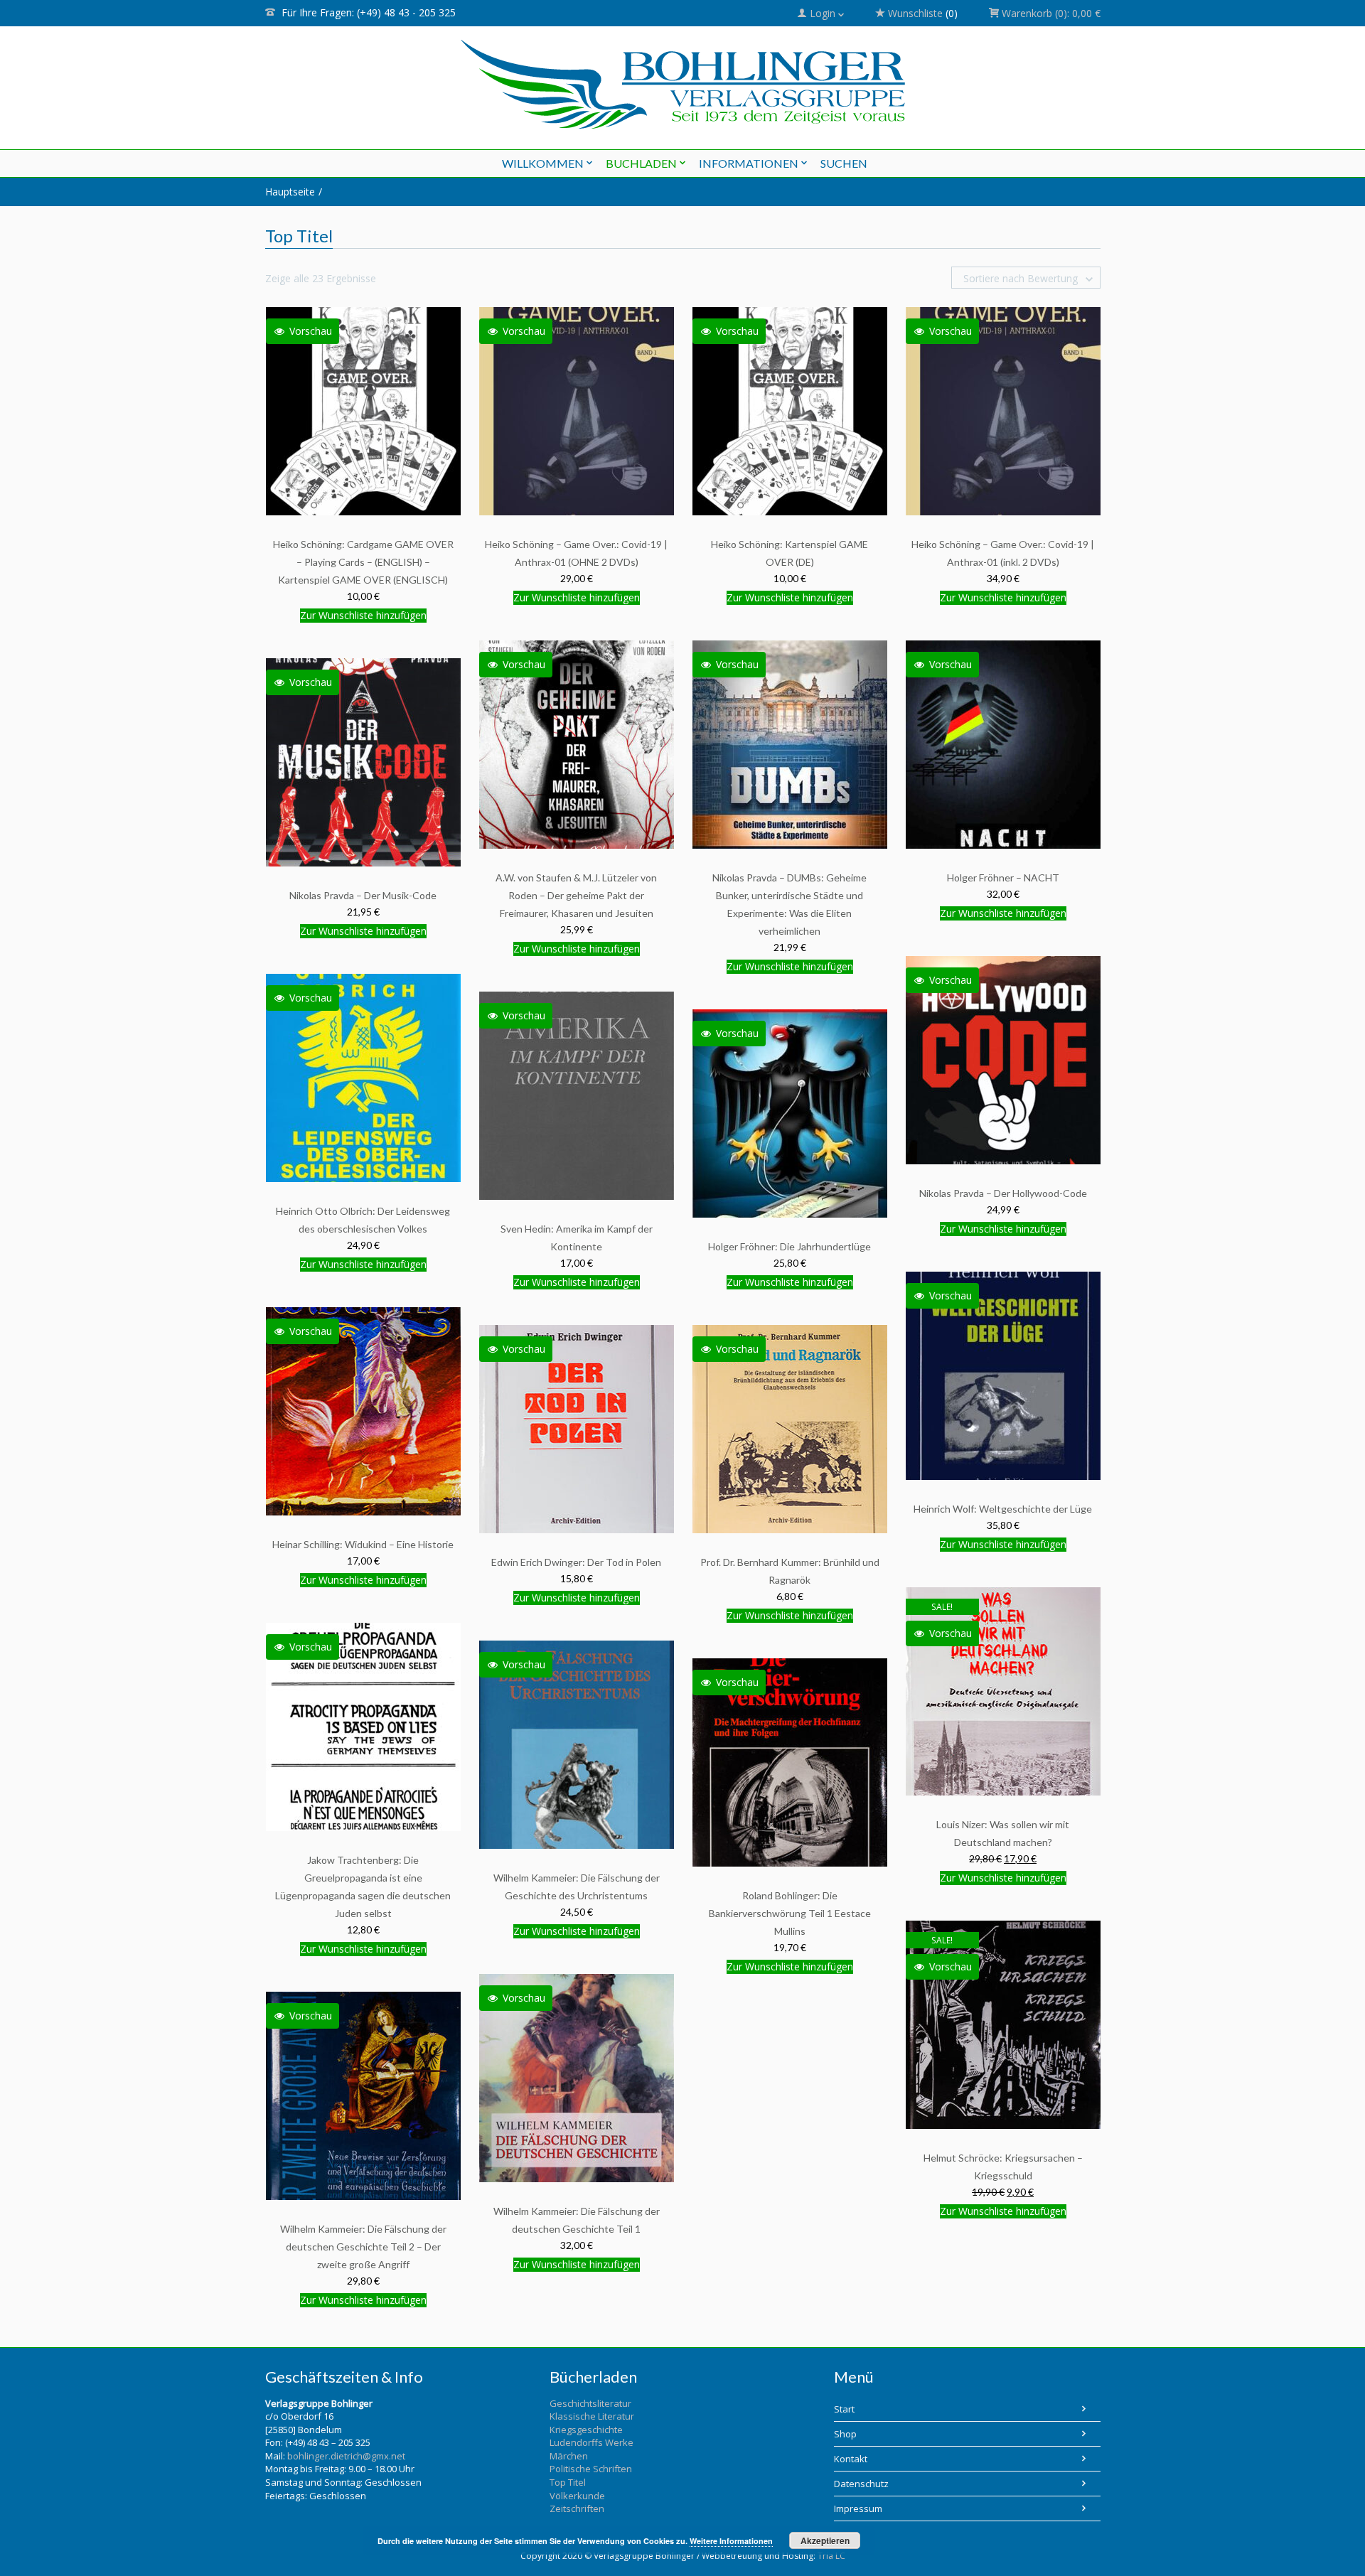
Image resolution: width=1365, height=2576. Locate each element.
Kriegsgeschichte (586, 2430)
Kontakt (851, 2459)
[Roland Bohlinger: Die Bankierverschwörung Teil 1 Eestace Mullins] (790, 1762)
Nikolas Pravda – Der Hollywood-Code (1003, 1193)
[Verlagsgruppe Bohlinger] (683, 84)
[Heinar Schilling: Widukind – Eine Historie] (363, 1411)
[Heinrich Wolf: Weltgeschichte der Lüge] (1003, 1375)
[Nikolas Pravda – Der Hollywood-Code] (1003, 1059)
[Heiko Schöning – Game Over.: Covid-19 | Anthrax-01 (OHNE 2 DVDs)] (577, 410)
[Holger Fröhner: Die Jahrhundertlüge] (790, 1113)
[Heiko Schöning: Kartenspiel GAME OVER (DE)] (790, 410)
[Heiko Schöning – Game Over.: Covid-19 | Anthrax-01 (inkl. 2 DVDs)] (1003, 410)
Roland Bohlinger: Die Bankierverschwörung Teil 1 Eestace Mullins (790, 1913)
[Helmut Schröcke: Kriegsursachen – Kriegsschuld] (1003, 2024)
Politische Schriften (591, 2469)
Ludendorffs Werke (591, 2442)
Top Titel (568, 2482)
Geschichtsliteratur (590, 2403)
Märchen (569, 2456)
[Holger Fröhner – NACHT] (1003, 744)
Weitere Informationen (731, 2541)
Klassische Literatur (592, 2416)
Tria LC (831, 2556)
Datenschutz (861, 2484)
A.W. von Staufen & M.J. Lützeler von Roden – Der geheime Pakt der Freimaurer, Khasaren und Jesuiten (576, 895)
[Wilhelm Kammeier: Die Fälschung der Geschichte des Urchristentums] (577, 1744)
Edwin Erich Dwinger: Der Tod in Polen (576, 1562)
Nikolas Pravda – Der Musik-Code (363, 895)
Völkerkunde (577, 2496)
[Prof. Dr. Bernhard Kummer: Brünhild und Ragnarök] (790, 1428)
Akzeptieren (825, 2540)
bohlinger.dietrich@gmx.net (346, 2456)
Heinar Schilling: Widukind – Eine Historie (363, 1544)
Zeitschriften (577, 2508)
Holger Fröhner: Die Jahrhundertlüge (789, 1246)
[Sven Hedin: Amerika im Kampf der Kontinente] (577, 1095)
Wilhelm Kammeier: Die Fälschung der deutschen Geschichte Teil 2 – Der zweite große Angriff (363, 2247)
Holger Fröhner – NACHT (1003, 878)
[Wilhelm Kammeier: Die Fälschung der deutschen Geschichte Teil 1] (577, 2077)
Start (844, 2409)
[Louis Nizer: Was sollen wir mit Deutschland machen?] (1003, 1691)
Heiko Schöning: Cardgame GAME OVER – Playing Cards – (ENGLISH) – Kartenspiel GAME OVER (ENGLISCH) (363, 562)
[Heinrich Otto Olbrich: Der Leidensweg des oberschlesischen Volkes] (363, 1077)
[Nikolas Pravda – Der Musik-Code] (363, 762)
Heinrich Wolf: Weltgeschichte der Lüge (1003, 1509)
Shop (845, 2434)
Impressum (858, 2508)
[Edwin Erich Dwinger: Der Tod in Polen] (577, 1428)
